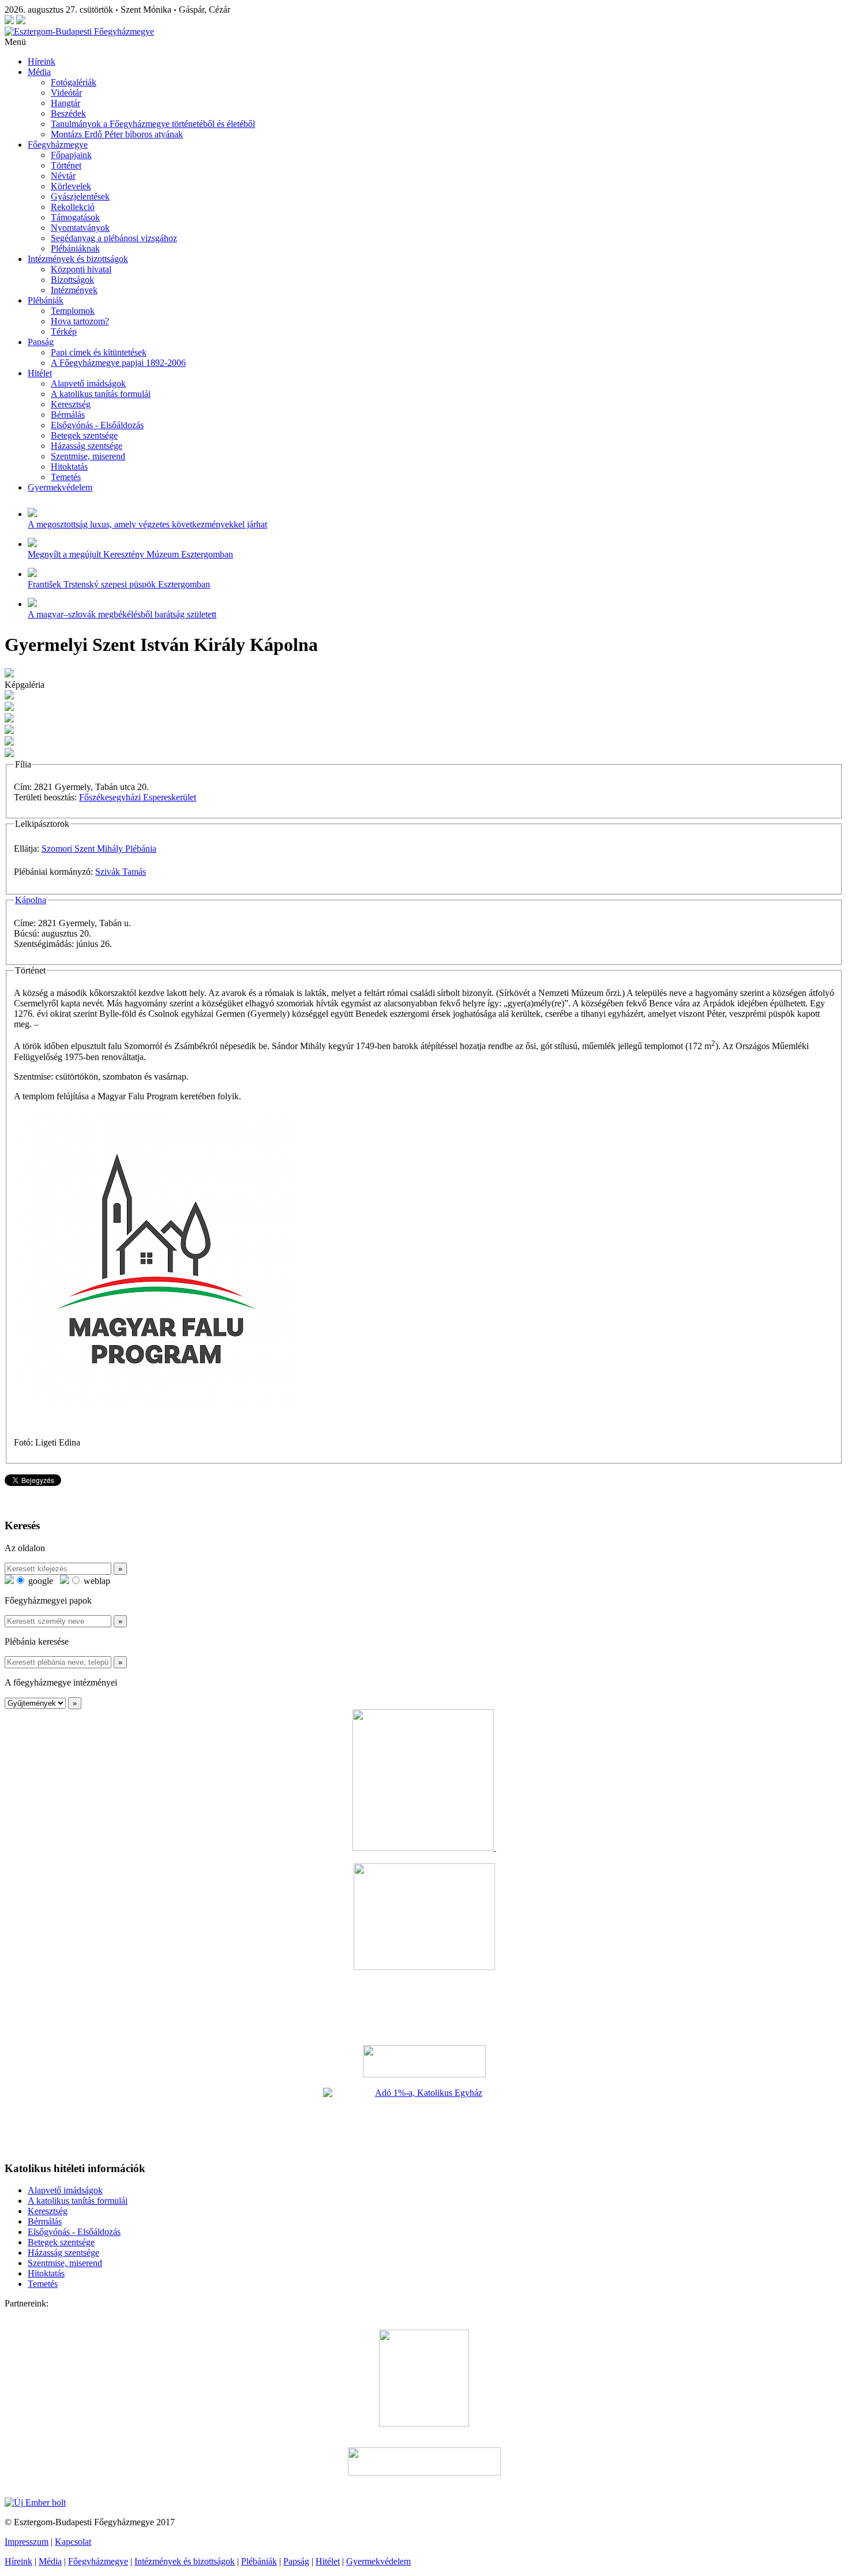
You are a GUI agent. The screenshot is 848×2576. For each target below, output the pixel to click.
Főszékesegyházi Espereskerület (138, 797)
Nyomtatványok (80, 228)
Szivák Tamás (121, 872)
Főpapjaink (71, 155)
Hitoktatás (69, 467)
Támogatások (75, 217)
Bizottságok (72, 280)
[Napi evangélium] (424, 2061)
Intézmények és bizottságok (78, 259)
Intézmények (74, 290)
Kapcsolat (73, 2542)
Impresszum (27, 2542)
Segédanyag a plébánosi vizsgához (114, 238)
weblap (96, 1581)
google (40, 1581)
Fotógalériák (74, 82)
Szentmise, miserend (88, 456)
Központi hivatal (81, 269)
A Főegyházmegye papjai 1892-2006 (118, 363)
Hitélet (40, 373)
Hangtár (65, 103)
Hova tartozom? (80, 321)
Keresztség (71, 404)
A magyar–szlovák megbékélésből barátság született (122, 614)
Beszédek (68, 113)
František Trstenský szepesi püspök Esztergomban (119, 584)
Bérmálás (68, 415)
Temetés (66, 477)
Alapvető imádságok (88, 383)
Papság (41, 342)
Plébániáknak (75, 248)
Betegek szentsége (84, 435)
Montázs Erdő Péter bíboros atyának (117, 134)
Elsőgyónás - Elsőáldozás (97, 425)
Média (39, 72)
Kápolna (31, 900)
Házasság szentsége (87, 446)
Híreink (42, 61)
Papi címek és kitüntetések (99, 352)
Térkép (64, 332)
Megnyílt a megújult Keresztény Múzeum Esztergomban (130, 554)
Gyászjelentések (80, 196)
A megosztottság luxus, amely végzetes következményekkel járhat (147, 524)
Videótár (66, 93)
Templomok (73, 311)
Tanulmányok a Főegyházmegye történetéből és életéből (153, 124)
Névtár (63, 176)
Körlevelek (71, 186)
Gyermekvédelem (60, 487)
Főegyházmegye (58, 145)
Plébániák (46, 300)
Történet (66, 165)
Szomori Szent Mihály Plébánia (99, 849)
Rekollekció (73, 207)
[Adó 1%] (424, 2120)
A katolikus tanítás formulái (101, 394)
